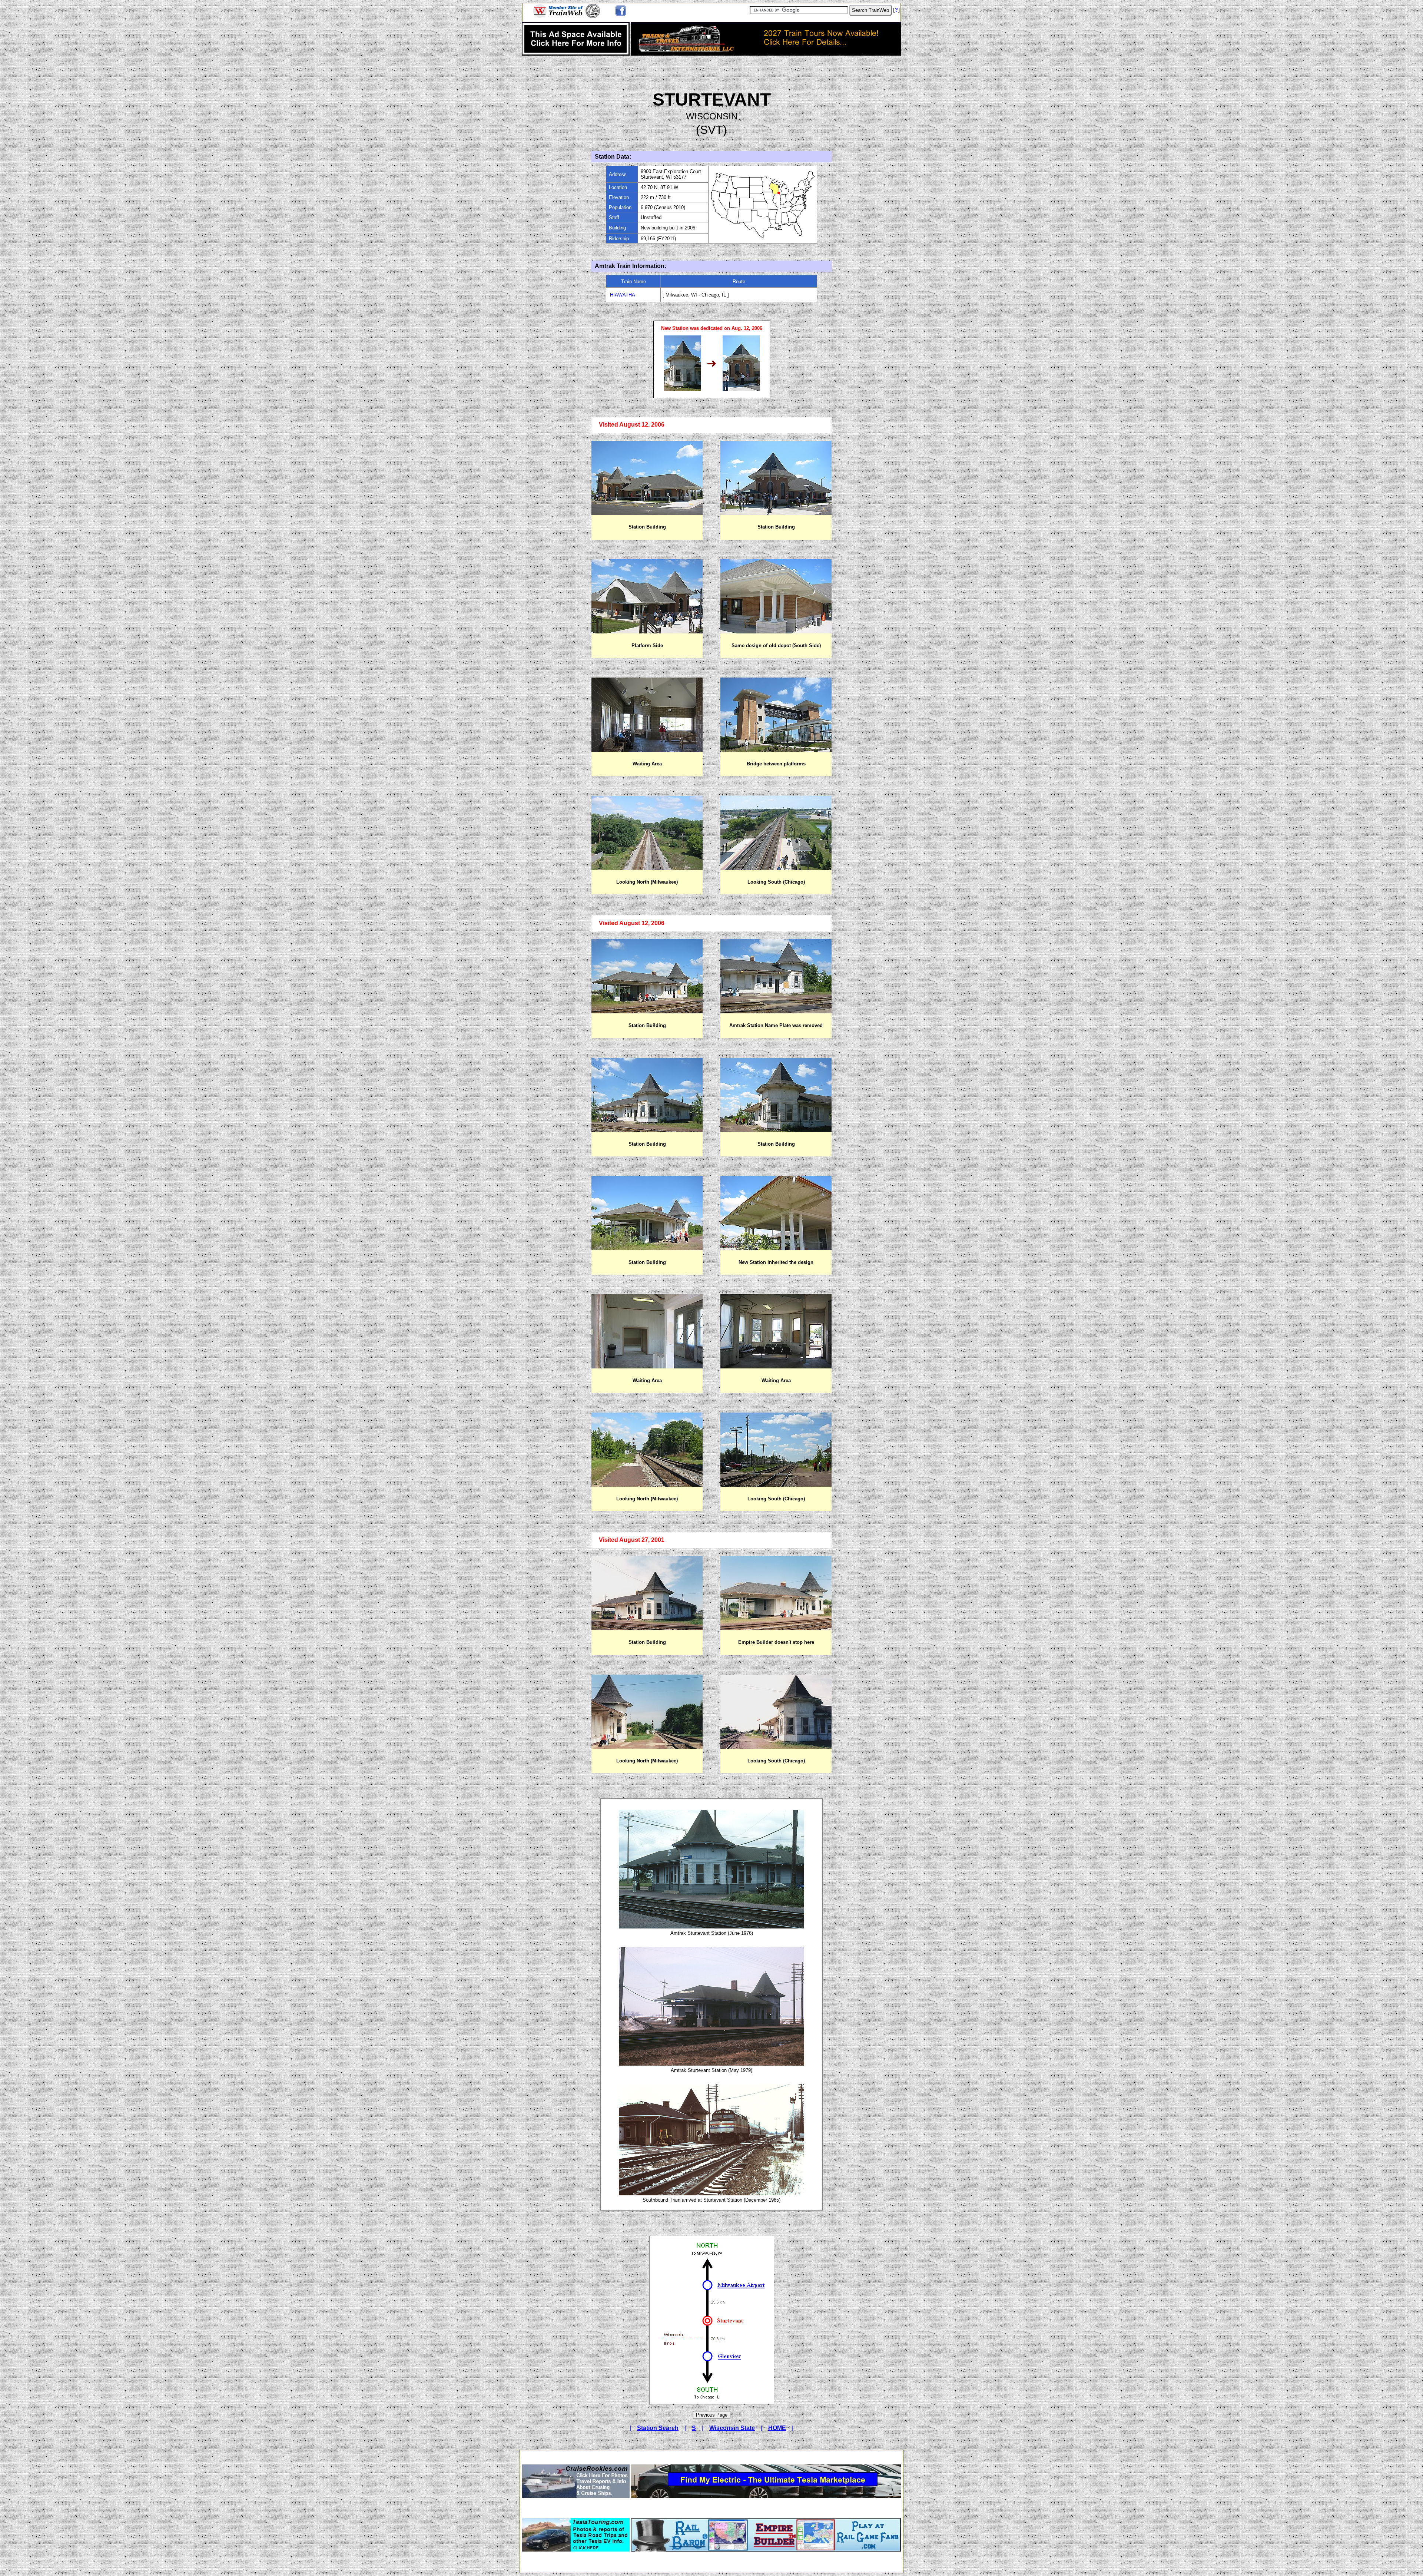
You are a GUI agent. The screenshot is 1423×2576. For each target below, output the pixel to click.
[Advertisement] (711, 2455)
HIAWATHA (623, 295)
